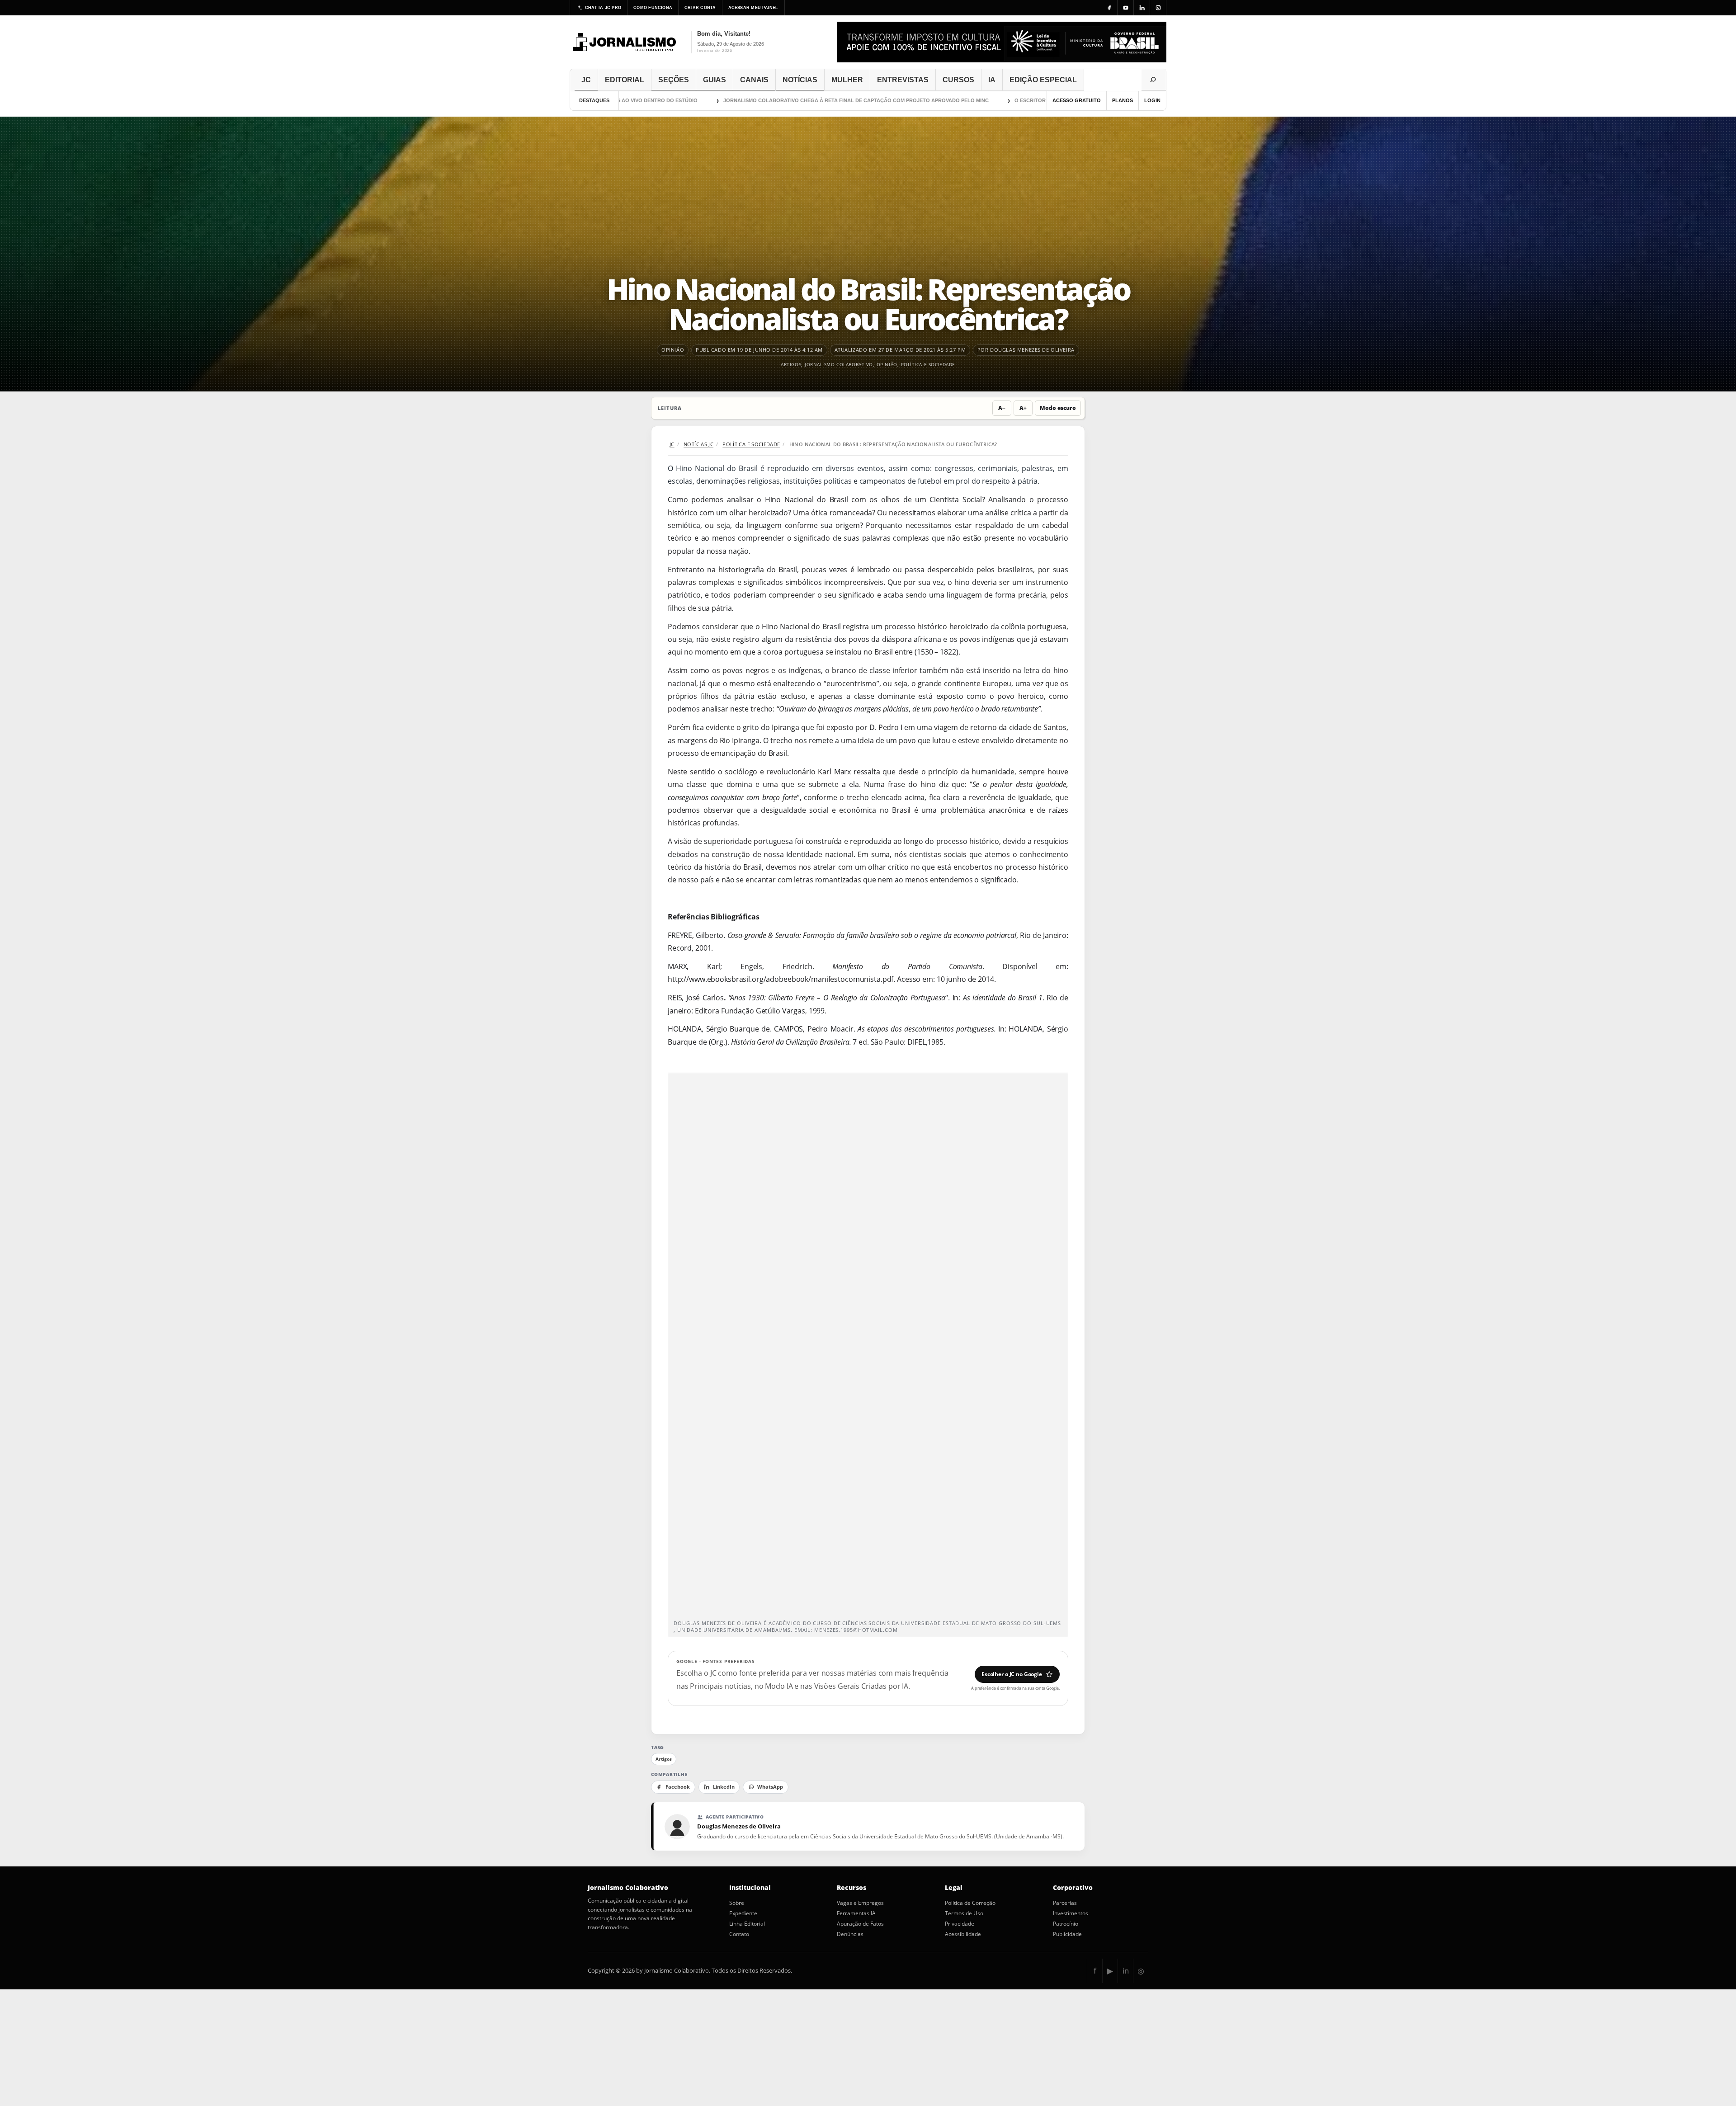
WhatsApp (770, 1787)
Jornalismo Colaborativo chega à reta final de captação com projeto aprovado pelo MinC (756, 100)
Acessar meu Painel (753, 8)
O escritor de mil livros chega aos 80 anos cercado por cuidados (1009, 100)
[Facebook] (1109, 8)
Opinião (887, 364)
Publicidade (1067, 1934)
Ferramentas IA (856, 1913)
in (1126, 1971)
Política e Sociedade (928, 364)
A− (1002, 408)
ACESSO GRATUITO (1077, 100)
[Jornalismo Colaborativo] (625, 42)
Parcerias (1065, 1903)
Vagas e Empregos (860, 1903)
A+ (1023, 408)
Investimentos (1071, 1913)
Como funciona (653, 8)
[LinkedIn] (1142, 8)
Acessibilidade (963, 1934)
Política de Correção (970, 1903)
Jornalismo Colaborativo (839, 364)
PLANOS (1123, 100)
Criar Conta (700, 8)
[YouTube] (1126, 8)
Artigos (791, 364)
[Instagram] (1158, 8)
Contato (739, 1934)
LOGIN (1152, 100)
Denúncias (850, 1934)
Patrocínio (1066, 1924)
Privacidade (960, 1924)
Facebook (678, 1787)
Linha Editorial (747, 1924)
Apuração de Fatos (860, 1924)
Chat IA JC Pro (603, 8)
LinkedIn (724, 1787)
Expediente (743, 1913)
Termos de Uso (964, 1913)
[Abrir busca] (1154, 80)
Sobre (737, 1903)
